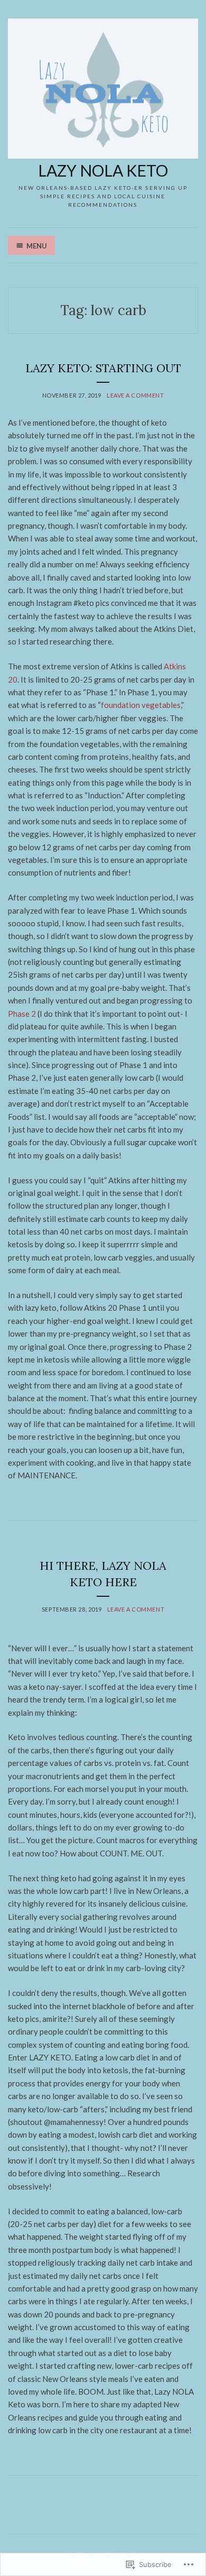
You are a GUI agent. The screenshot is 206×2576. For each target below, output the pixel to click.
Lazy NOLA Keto (103, 170)
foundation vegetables (141, 705)
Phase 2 (22, 1014)
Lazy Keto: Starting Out (103, 368)
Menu (37, 246)
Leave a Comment (135, 395)
